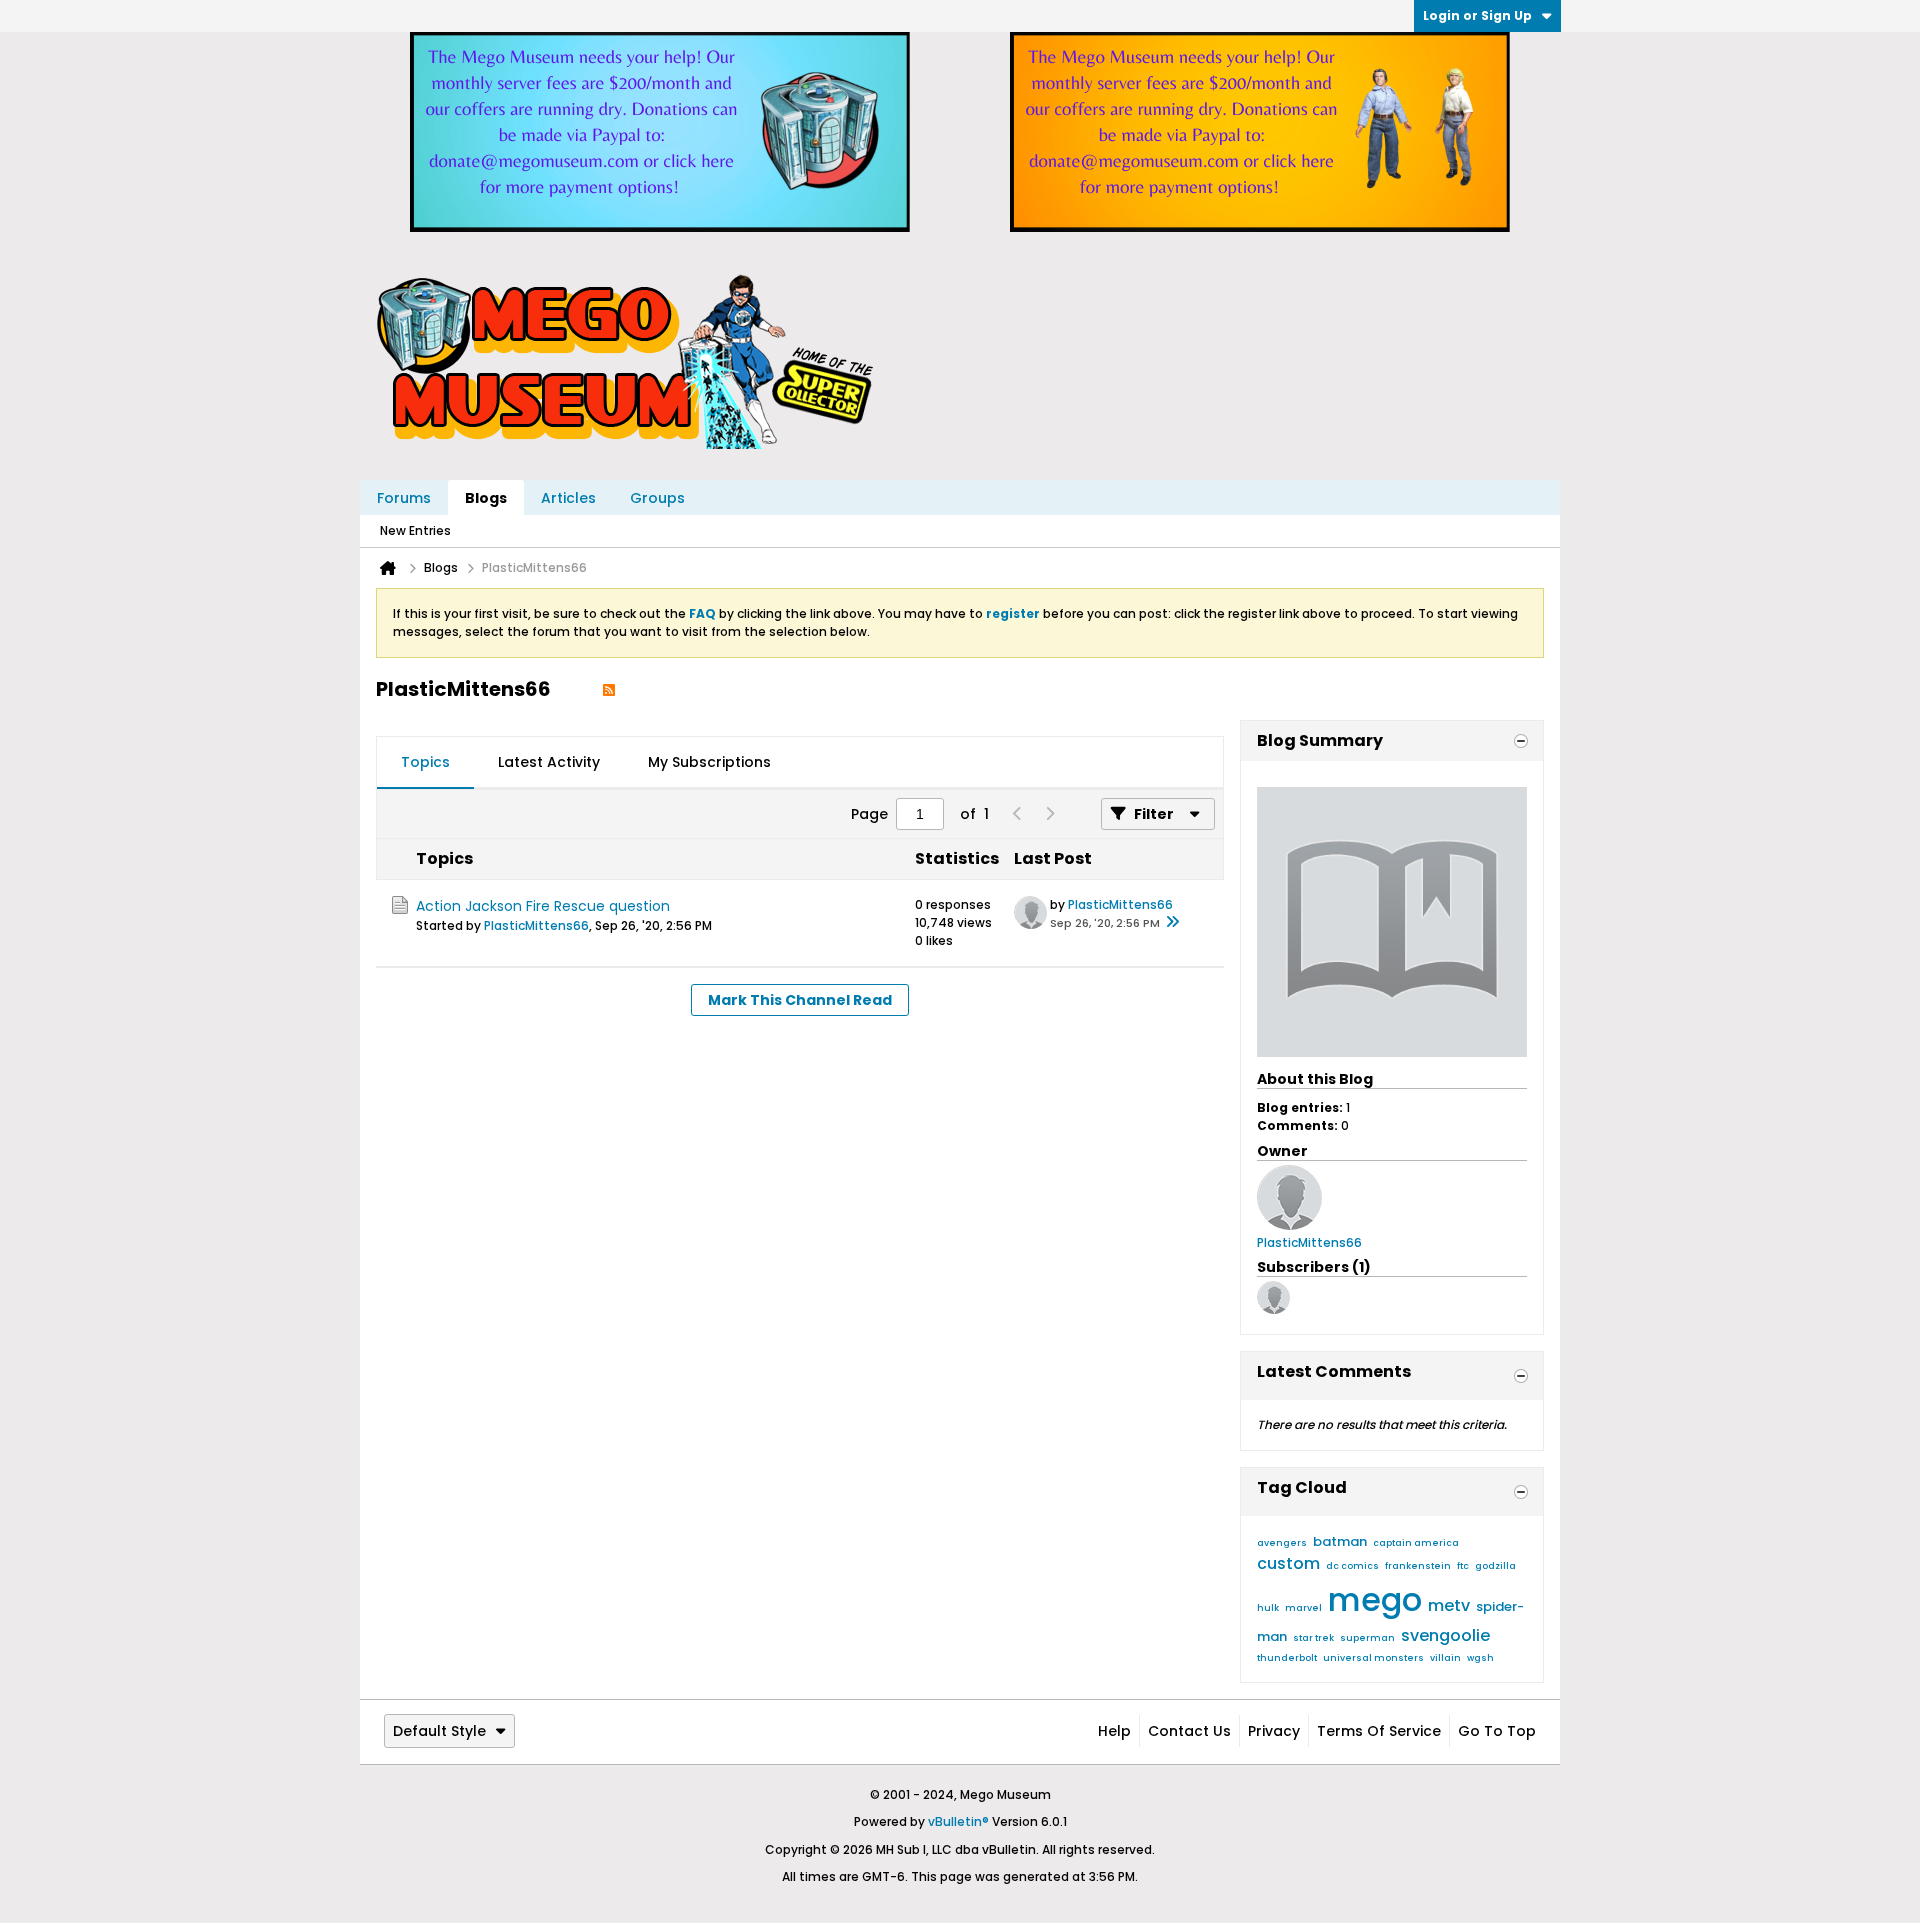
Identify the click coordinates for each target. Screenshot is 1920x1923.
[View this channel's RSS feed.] (609, 689)
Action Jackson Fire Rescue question (543, 906)
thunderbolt (1287, 1658)
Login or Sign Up (1477, 15)
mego (1375, 1599)
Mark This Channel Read (800, 1000)
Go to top (1497, 1731)
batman (1340, 1541)
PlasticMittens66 (536, 925)
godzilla (1495, 1566)
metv (1449, 1605)
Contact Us (1189, 1731)
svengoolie (1445, 1635)
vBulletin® (958, 1821)
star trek (1313, 1638)
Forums (404, 498)
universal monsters (1373, 1658)
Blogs (486, 498)
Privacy (1274, 1731)
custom (1288, 1563)
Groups (657, 498)
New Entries (415, 530)
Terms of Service (1379, 1731)
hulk (1268, 1608)
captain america (1416, 1543)
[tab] (425, 763)
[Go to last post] (1172, 923)
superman (1367, 1638)
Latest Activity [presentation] (549, 762)
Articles (568, 498)
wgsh (1480, 1658)
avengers (1282, 1543)
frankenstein (1418, 1566)
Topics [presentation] (425, 762)
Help (1114, 1731)
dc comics (1352, 1566)
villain (1445, 1658)
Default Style (439, 1731)
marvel (1303, 1608)
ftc (1463, 1566)
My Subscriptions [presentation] (709, 762)
